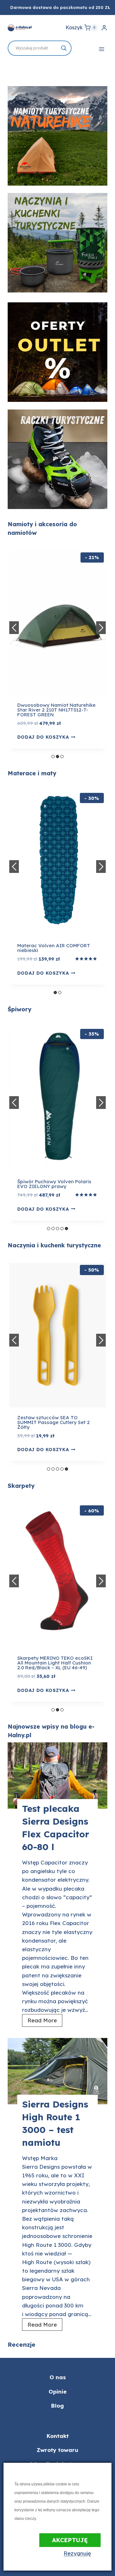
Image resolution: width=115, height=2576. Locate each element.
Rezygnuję (77, 2553)
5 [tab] (66, 1229)
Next (101, 628)
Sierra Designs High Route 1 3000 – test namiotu (55, 2123)
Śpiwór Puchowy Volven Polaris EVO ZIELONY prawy (54, 1184)
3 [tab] (62, 757)
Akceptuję (70, 2540)
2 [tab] (57, 757)
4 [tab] (62, 1229)
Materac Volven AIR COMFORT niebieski (54, 948)
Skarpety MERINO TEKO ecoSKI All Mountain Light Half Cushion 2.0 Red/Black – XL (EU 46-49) (55, 1663)
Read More (44, 2022)
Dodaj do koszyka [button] (43, 973)
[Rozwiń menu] (101, 49)
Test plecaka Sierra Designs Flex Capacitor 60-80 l (56, 1828)
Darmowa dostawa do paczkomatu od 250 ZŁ (60, 7)
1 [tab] (53, 757)
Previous (14, 628)
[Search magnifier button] (64, 48)
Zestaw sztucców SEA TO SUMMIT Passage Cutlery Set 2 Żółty (54, 1422)
